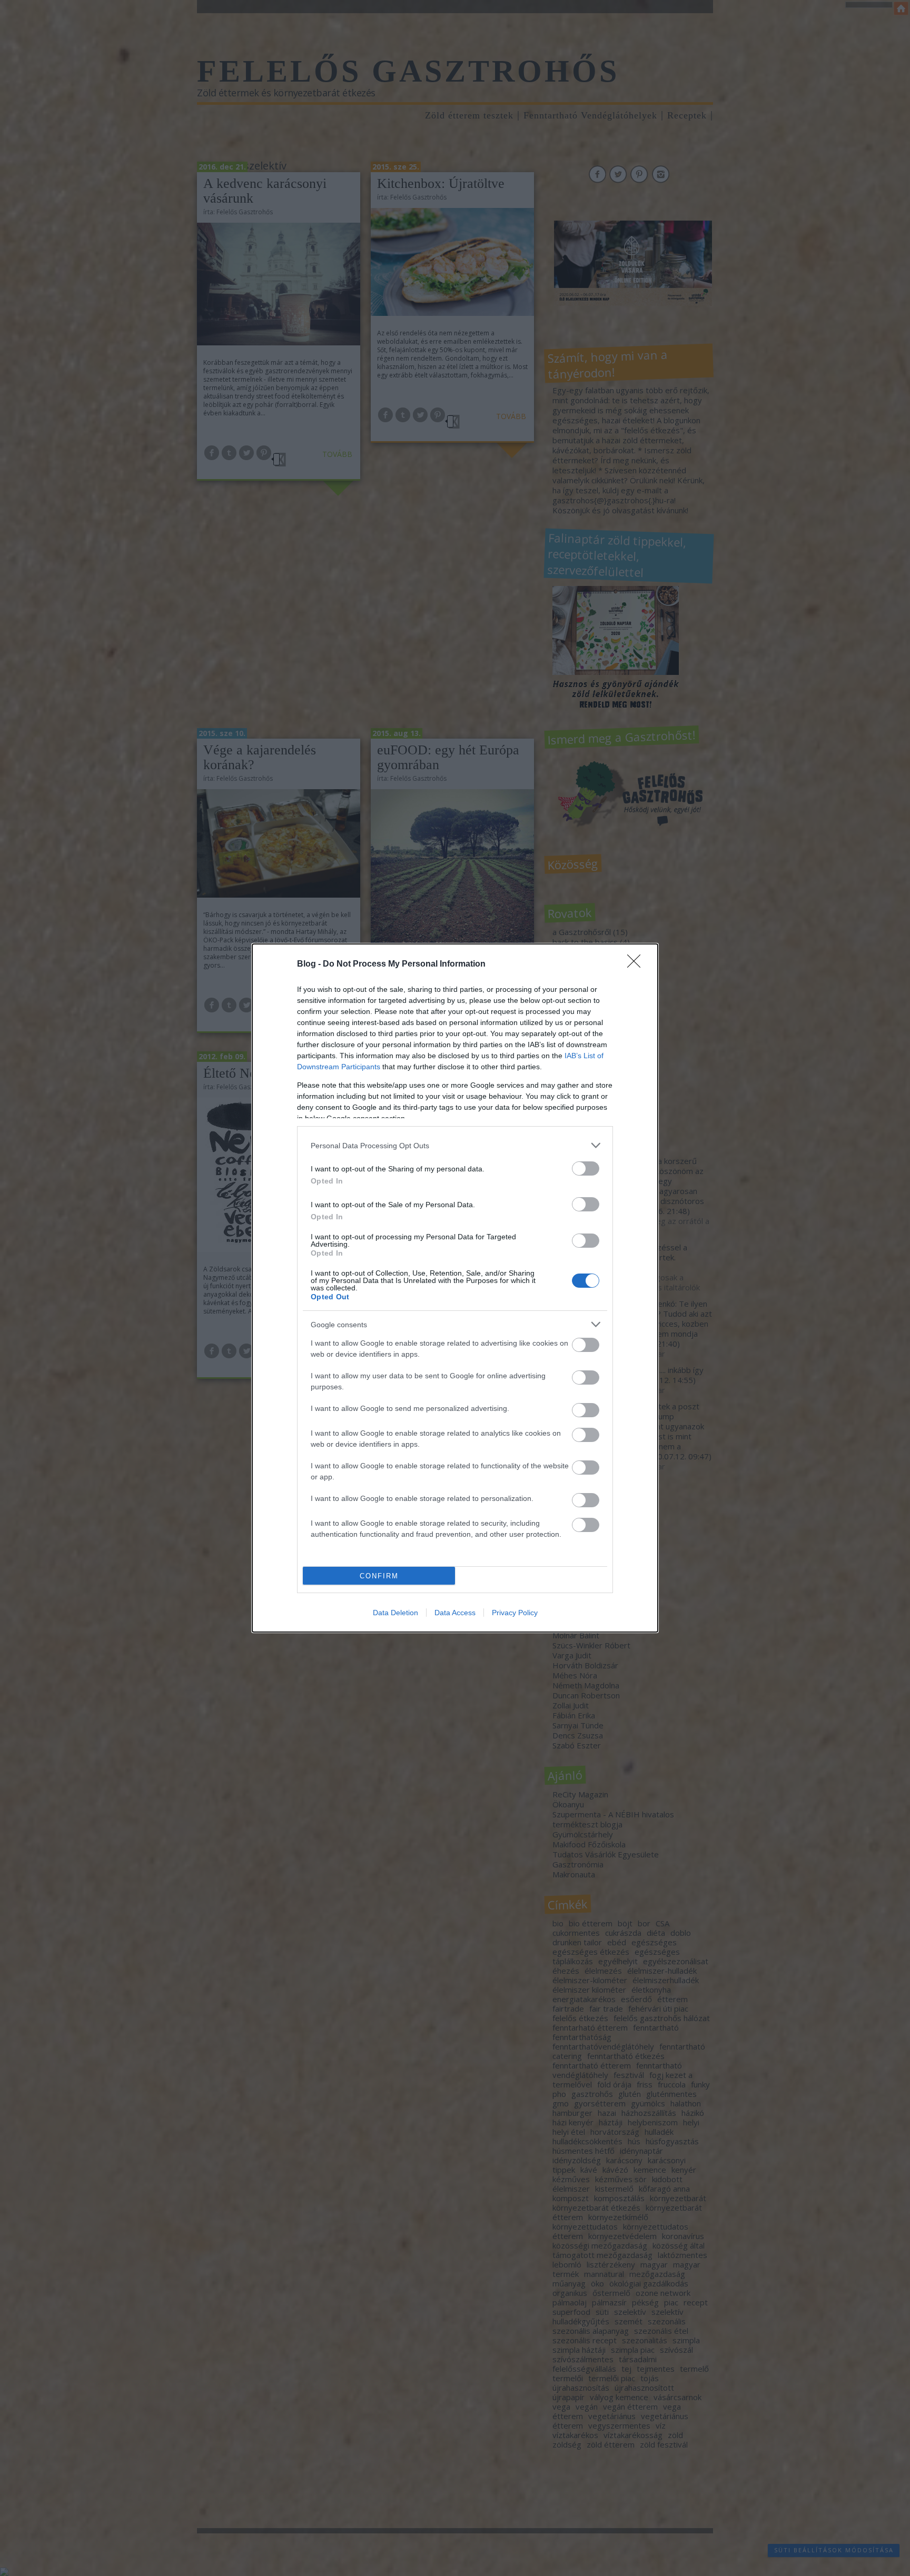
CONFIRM (379, 1576)
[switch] (586, 1168)
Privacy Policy (515, 1613)
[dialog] (455, 1288)
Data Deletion (395, 1613)
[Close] (637, 964)
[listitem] (455, 1145)
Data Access (455, 1613)
